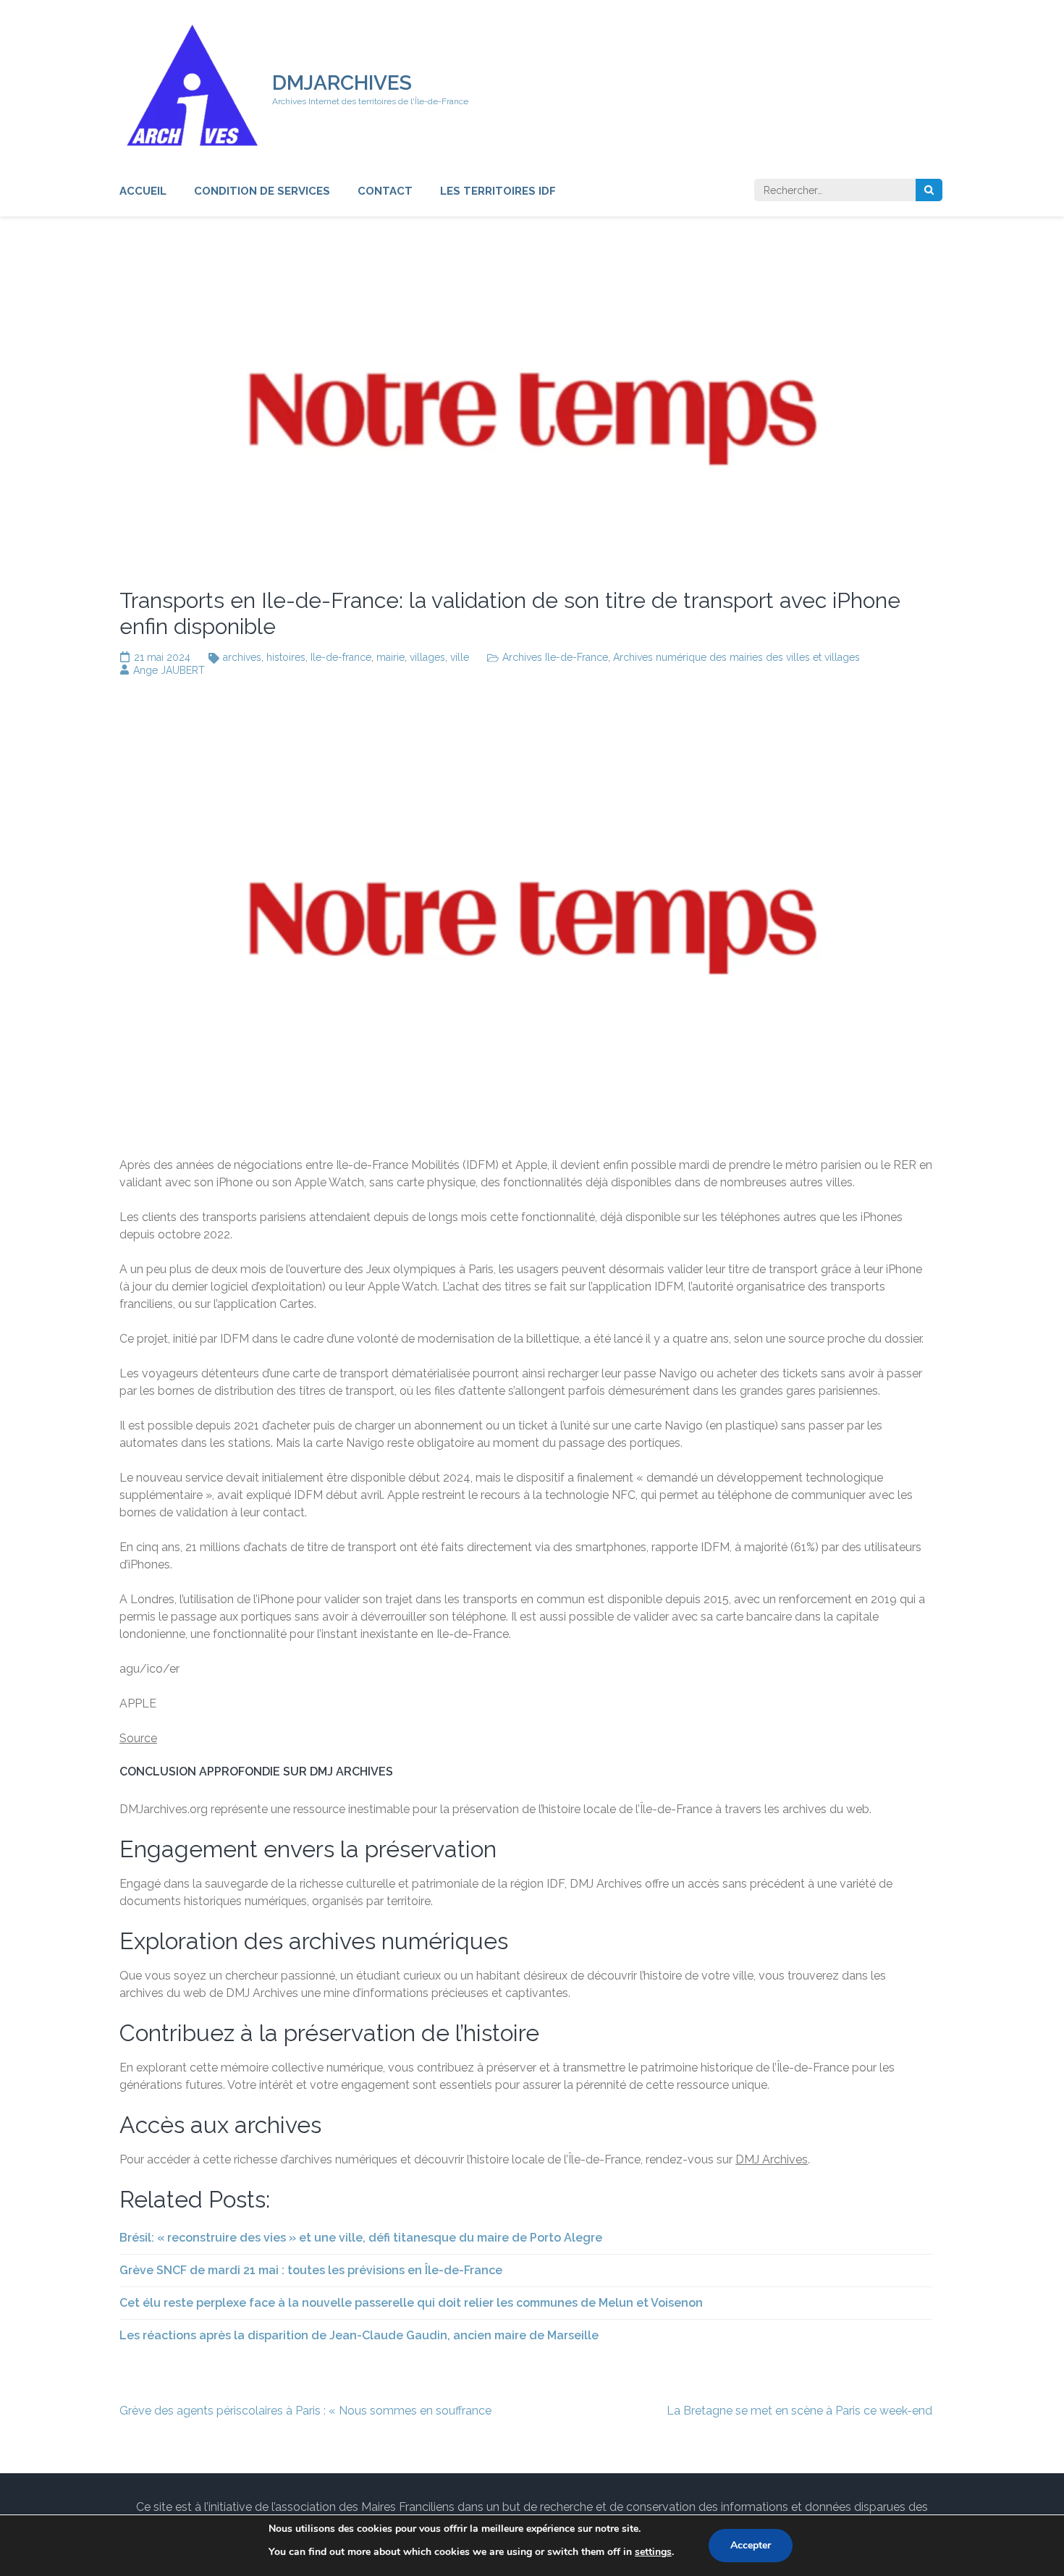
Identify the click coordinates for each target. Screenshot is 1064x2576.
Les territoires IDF (498, 191)
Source (138, 1738)
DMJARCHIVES (342, 83)
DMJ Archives (772, 2159)
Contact (385, 191)
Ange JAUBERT (169, 670)
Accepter (751, 2545)
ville (460, 657)
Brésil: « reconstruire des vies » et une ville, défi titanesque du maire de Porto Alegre (361, 2238)
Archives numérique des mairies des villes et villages (736, 657)
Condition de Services (262, 191)
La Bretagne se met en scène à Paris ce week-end (799, 2411)
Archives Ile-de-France (555, 657)
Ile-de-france (341, 657)
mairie (390, 657)
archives (242, 657)
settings (653, 2552)
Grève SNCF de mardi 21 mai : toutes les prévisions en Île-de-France (311, 2270)
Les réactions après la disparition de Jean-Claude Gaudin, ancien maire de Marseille (359, 2335)
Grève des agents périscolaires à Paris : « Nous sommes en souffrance (305, 2411)
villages (427, 657)
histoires (286, 657)
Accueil (143, 191)
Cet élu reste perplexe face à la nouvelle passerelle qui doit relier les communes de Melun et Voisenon (411, 2303)
